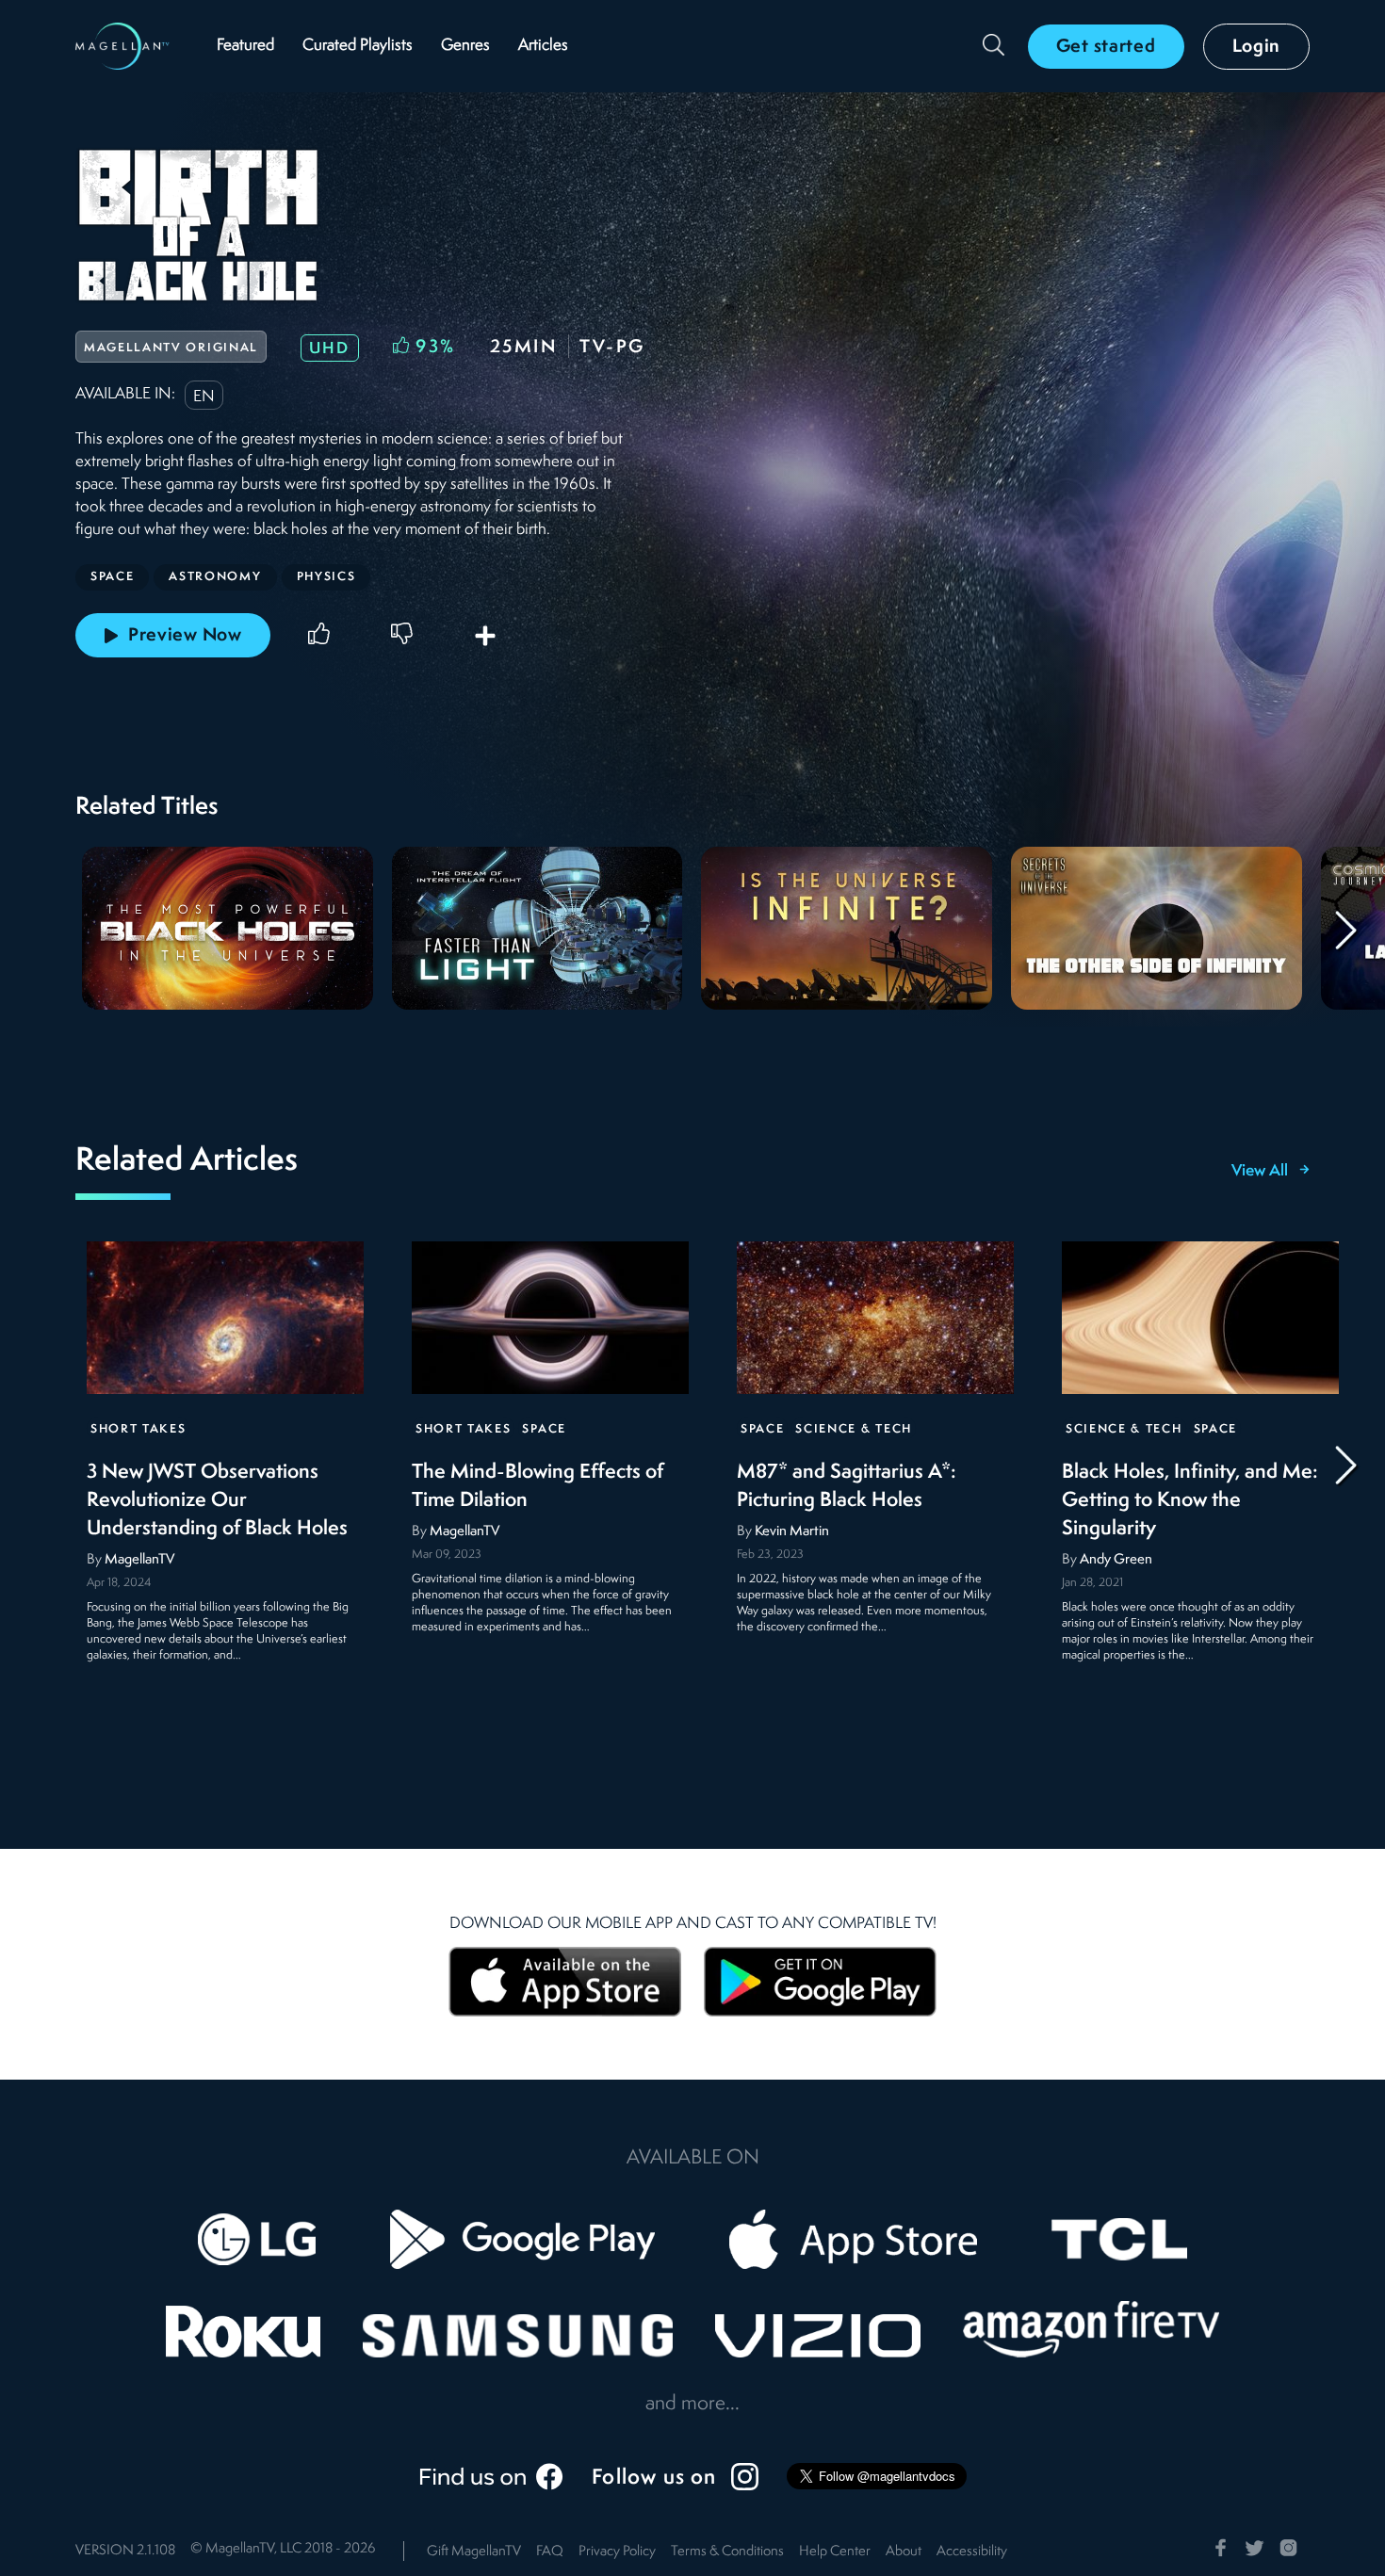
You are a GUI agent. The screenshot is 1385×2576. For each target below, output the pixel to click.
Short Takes (138, 1429)
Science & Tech (854, 1429)
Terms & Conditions (727, 2552)
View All (1260, 1172)
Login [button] (1257, 47)
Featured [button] (245, 46)
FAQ (550, 2552)
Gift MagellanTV (474, 2552)
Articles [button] (543, 46)
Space (544, 1429)
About (904, 2552)
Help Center (835, 2552)
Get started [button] (1106, 47)
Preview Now (185, 636)
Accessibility (972, 2552)
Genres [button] (465, 46)
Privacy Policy (617, 2552)
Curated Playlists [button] (358, 46)
